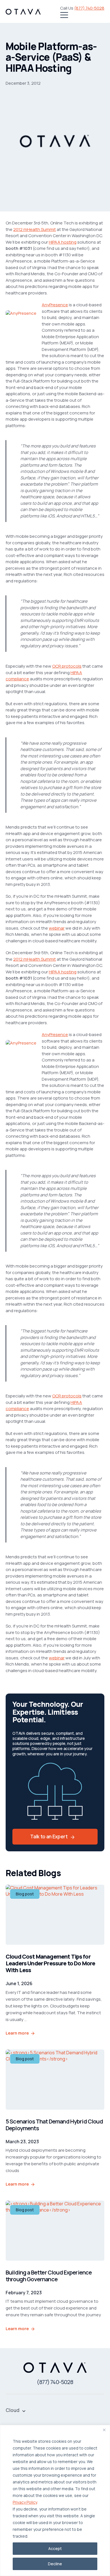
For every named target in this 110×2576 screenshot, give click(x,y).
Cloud (13, 2410)
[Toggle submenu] (24, 2410)
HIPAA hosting (63, 242)
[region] (55, 2500)
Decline (55, 2564)
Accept (55, 2548)
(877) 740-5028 (89, 8)
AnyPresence (55, 305)
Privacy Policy (25, 2502)
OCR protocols (67, 666)
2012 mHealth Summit (35, 229)
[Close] (104, 2430)
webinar (57, 928)
